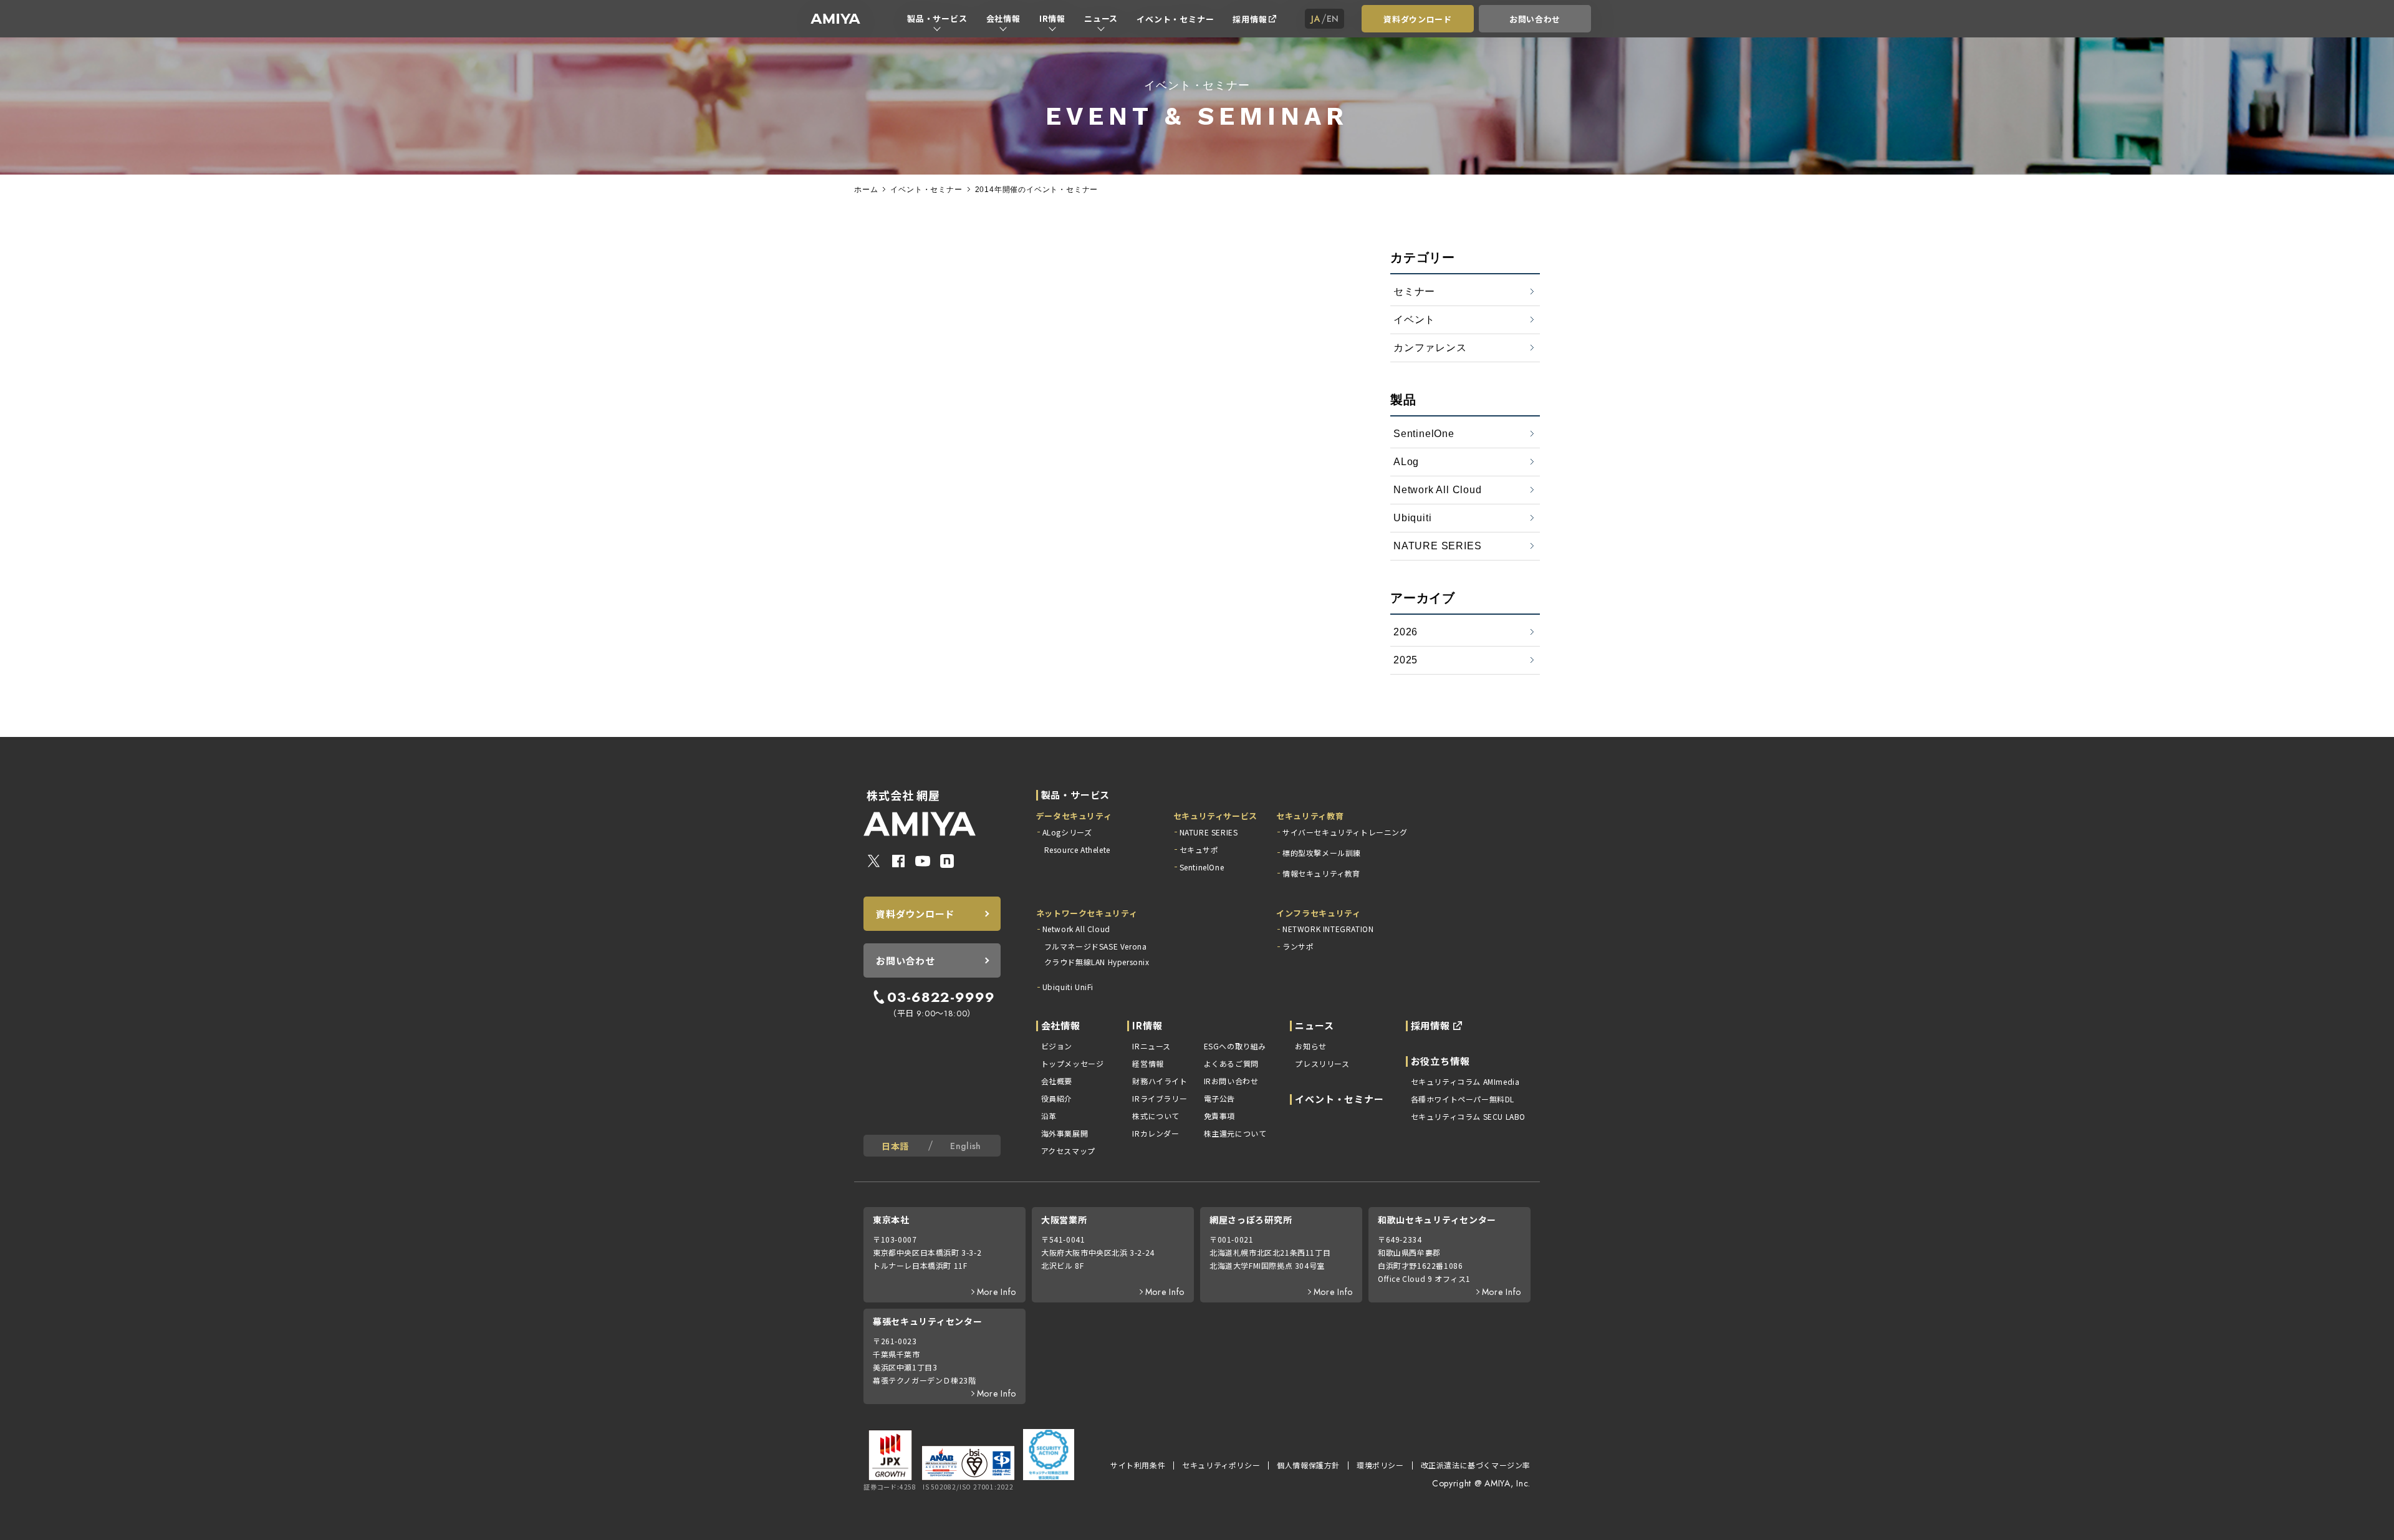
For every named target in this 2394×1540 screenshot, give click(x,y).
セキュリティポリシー (1221, 1465)
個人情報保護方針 (1308, 1465)
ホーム (866, 190)
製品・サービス (937, 18)
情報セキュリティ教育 (1321, 873)
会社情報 (1003, 18)
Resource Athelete (1077, 849)
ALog (1406, 462)
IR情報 (1052, 18)
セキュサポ (1199, 849)
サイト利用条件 (1138, 1465)
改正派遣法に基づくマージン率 (1476, 1465)
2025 (1406, 660)
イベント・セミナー (1175, 19)
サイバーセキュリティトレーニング (1345, 832)
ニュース (1101, 18)
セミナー (1414, 291)
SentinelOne (1424, 434)
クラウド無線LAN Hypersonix (1097, 962)
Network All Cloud (1438, 490)
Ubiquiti (1412, 518)
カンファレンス (1430, 348)
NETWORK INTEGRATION (1328, 929)
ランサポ (1298, 946)
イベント (1414, 320)
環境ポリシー (1380, 1465)
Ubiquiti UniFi (1068, 987)
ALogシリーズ (1067, 832)
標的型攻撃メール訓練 (1322, 853)
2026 (1406, 632)
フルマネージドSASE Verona (1096, 946)
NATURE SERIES (1437, 546)
